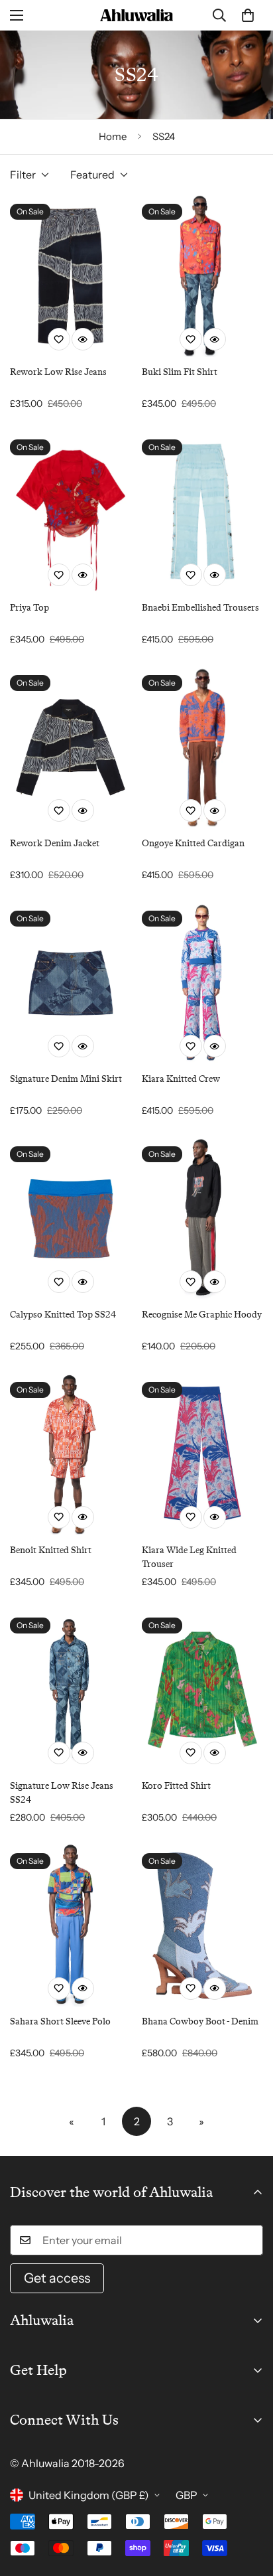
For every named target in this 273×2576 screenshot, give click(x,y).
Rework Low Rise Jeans (58, 372)
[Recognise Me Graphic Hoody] (202, 1219)
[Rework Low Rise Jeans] (71, 276)
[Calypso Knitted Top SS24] (71, 1219)
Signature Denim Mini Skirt (66, 1079)
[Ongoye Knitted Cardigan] (202, 747)
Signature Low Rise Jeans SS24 (62, 1792)
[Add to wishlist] (59, 339)
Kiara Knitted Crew (181, 1079)
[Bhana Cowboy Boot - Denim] (202, 1926)
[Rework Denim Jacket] (71, 747)
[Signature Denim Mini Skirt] (71, 983)
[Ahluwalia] (136, 15)
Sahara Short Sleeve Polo (60, 2021)
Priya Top (29, 607)
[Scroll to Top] (249, 2506)
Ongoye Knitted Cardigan (193, 843)
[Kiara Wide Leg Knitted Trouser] (202, 1454)
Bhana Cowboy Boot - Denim (200, 2021)
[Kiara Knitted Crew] (202, 983)
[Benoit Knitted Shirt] (71, 1454)
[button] (248, 15)
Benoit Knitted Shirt (51, 1550)
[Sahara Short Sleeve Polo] (71, 1926)
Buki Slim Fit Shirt (180, 372)
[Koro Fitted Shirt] (202, 1690)
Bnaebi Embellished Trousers (200, 607)
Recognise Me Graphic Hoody (202, 1314)
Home (113, 136)
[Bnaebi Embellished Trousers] (202, 512)
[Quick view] (83, 339)
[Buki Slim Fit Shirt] (202, 276)
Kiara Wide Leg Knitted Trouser (189, 1557)
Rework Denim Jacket (55, 843)
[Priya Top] (71, 512)
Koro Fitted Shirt (176, 1785)
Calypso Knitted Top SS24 (63, 1314)
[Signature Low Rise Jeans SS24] (71, 1690)
